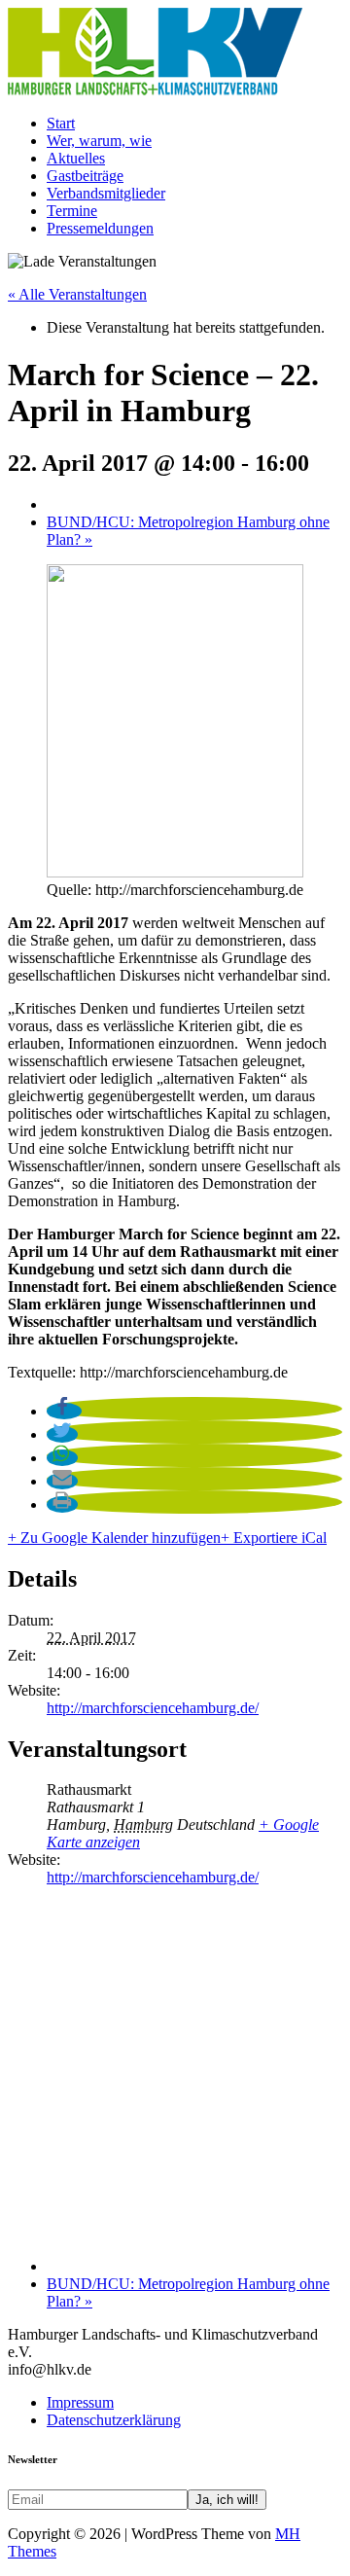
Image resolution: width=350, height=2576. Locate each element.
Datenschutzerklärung (114, 2420)
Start (61, 123)
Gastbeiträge (85, 176)
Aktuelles (76, 158)
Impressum (80, 2402)
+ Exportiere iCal (274, 1538)
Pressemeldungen (100, 228)
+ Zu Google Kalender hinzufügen (114, 1538)
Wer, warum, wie (99, 141)
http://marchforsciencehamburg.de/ (153, 1708)
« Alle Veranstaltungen (77, 294)
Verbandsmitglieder (106, 193)
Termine (72, 211)
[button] (64, 1411)
